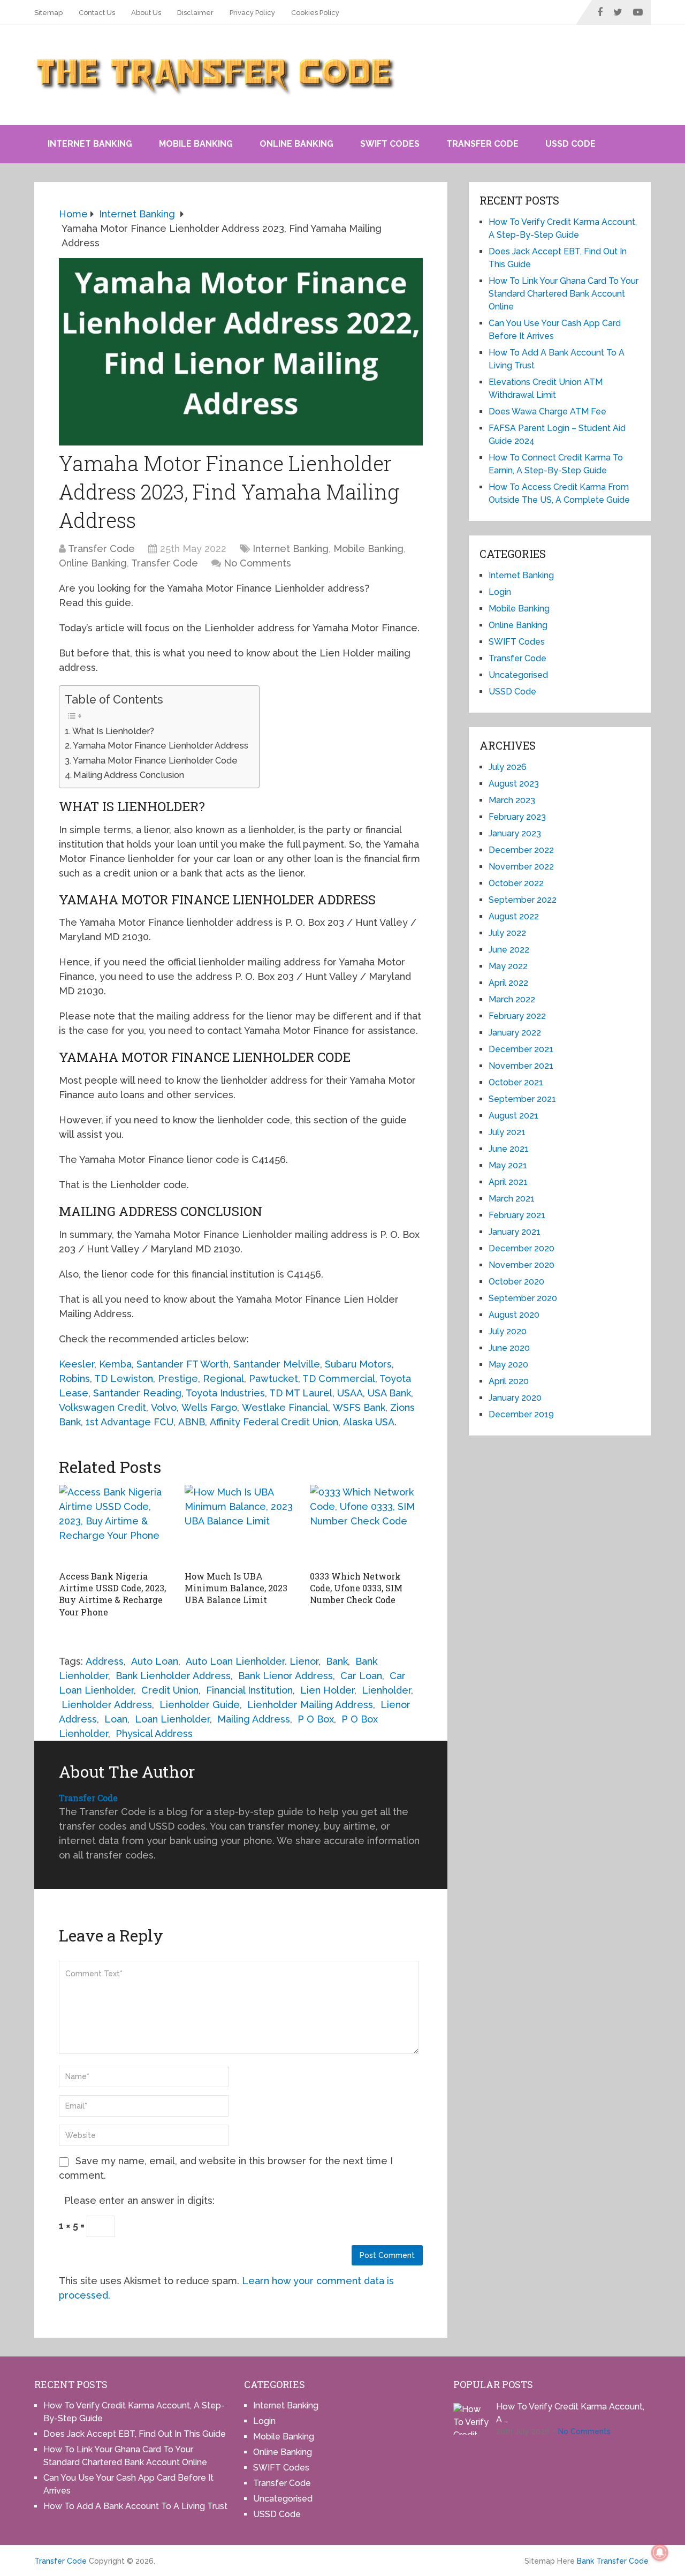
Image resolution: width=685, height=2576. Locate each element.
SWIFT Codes (390, 144)
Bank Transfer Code (613, 2561)
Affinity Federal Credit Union (274, 1422)
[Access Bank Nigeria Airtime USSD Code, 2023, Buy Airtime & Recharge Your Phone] (115, 1525)
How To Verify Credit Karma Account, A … (570, 2413)
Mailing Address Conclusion (129, 775)
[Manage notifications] (660, 2552)
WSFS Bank (359, 1407)
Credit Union (170, 1690)
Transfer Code (482, 144)
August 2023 (514, 784)
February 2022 (517, 1016)
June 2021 (509, 1149)
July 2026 (508, 767)
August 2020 (514, 1315)
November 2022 (521, 867)
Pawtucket (273, 1378)
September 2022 (523, 900)
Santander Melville (277, 1364)
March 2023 (512, 800)
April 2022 (508, 983)
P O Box (316, 1719)
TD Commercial (339, 1378)
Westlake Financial (285, 1407)
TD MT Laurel (301, 1393)
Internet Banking (90, 144)
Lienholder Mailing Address (310, 1705)
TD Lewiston (124, 1378)
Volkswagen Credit (102, 1407)
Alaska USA (369, 1422)
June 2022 (509, 950)
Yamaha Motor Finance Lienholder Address (161, 746)
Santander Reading (137, 1393)
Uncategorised (518, 675)
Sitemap (48, 13)
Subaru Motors (358, 1364)
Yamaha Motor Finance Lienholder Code (155, 761)
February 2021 (517, 1215)
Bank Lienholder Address (173, 1676)
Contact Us (97, 13)
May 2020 (508, 1365)
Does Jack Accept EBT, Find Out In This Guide (135, 2434)
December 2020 (522, 1248)
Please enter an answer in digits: (139, 2200)
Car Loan (361, 1676)
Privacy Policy (252, 13)
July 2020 (508, 1331)
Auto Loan (155, 1661)
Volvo (164, 1407)
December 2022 (521, 850)
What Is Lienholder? (113, 731)
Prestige (178, 1378)
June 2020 (509, 1348)
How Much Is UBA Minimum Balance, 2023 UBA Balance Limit (236, 1588)
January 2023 (515, 833)
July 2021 (507, 1132)
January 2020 (515, 1398)
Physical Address (154, 1733)
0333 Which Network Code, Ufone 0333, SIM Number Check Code (356, 1588)
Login (500, 592)
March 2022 (512, 999)
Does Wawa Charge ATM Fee (547, 411)
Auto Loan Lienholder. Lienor (252, 1661)
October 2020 (516, 1282)
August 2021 (513, 1116)
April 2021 (508, 1182)
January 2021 (515, 1232)
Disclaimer (195, 13)
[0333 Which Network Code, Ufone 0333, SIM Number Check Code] (366, 1525)
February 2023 (517, 817)
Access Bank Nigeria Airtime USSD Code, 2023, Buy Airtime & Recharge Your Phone (112, 1594)
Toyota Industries (225, 1393)
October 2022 (516, 883)
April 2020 (509, 1381)
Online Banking (296, 144)
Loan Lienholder (172, 1719)
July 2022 (507, 933)
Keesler (77, 1364)
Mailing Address (254, 1719)
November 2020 (522, 1265)
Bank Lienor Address (286, 1676)
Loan (116, 1719)
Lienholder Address (107, 1705)
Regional (223, 1378)
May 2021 (508, 1165)
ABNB (192, 1422)
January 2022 (515, 1033)
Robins (74, 1378)
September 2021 (522, 1099)
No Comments (257, 563)
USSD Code (570, 144)
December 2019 (521, 1414)
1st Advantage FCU (130, 1422)
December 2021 (521, 1049)
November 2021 (521, 1066)
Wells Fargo (209, 1407)
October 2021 (516, 1082)
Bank (337, 1661)
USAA (350, 1393)
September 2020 (523, 1298)
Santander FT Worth (182, 1364)
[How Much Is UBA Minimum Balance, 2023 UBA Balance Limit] (241, 1525)
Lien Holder (327, 1690)
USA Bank (389, 1393)
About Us (146, 13)
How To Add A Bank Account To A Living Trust (135, 2506)
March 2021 (512, 1199)
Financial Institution (249, 1690)
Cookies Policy (315, 13)
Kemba (115, 1364)
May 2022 (508, 966)
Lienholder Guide (200, 1705)
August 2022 (514, 916)
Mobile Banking (196, 144)
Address (105, 1661)
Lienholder (386, 1690)
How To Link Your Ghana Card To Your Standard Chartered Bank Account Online (564, 294)
